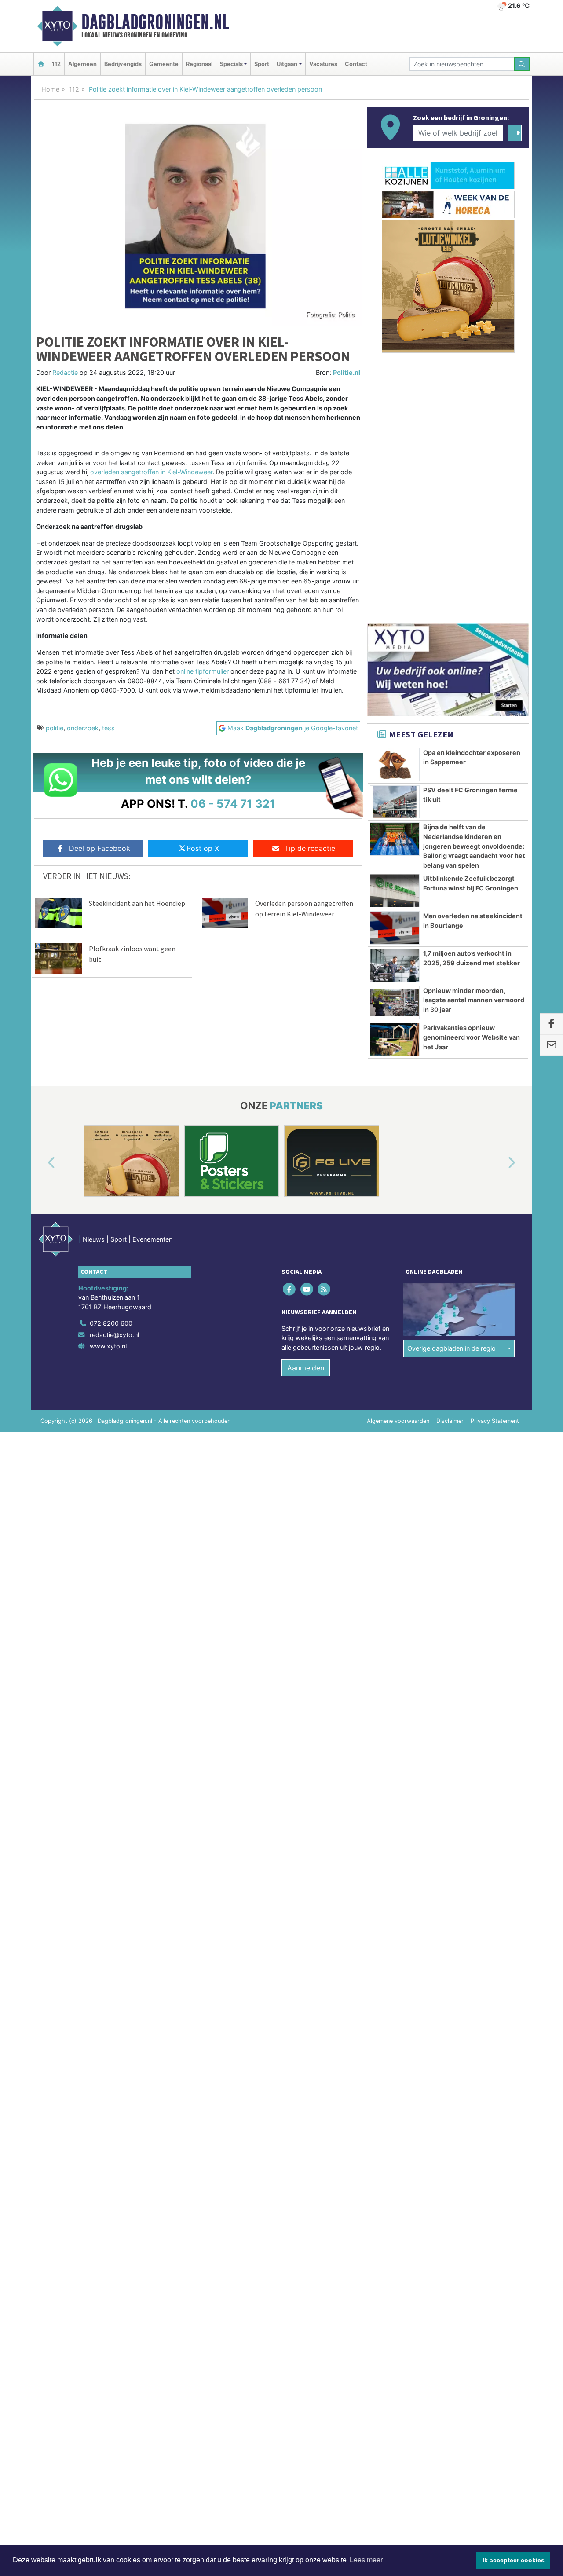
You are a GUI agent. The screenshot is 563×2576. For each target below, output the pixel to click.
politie (55, 728)
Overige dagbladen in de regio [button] (451, 1348)
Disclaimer (450, 1421)
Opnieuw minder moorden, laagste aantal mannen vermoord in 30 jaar (474, 1000)
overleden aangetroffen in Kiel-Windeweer (150, 472)
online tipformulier (203, 671)
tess (108, 728)
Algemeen (82, 64)
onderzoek (83, 728)
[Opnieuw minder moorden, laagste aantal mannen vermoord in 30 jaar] (395, 1003)
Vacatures (323, 64)
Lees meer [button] (366, 2560)
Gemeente (164, 64)
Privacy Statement (495, 1421)
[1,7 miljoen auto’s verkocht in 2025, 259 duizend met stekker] (395, 965)
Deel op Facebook (100, 848)
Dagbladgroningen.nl (155, 22)
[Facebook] (290, 1289)
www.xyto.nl (108, 1346)
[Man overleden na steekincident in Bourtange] (395, 928)
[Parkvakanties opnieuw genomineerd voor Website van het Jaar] (395, 1040)
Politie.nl (347, 372)
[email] (551, 1045)
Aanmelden (306, 1368)
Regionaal (199, 64)
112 (56, 64)
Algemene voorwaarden (398, 1421)
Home (50, 89)
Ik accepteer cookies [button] (514, 2560)
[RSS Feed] (324, 1289)
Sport (262, 64)
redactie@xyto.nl (114, 1335)
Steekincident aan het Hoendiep (137, 903)
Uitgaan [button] (287, 64)
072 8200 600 (111, 1323)
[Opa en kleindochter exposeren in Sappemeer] (395, 765)
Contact (356, 64)
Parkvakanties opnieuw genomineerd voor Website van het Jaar (472, 1037)
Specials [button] (231, 64)
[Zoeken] (522, 64)
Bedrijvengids (123, 64)
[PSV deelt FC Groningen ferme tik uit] (395, 802)
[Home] (41, 64)
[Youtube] (307, 1289)
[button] (41, 1163)
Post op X (203, 848)
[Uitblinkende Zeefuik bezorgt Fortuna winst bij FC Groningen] (395, 890)
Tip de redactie (310, 848)
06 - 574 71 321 (233, 804)
